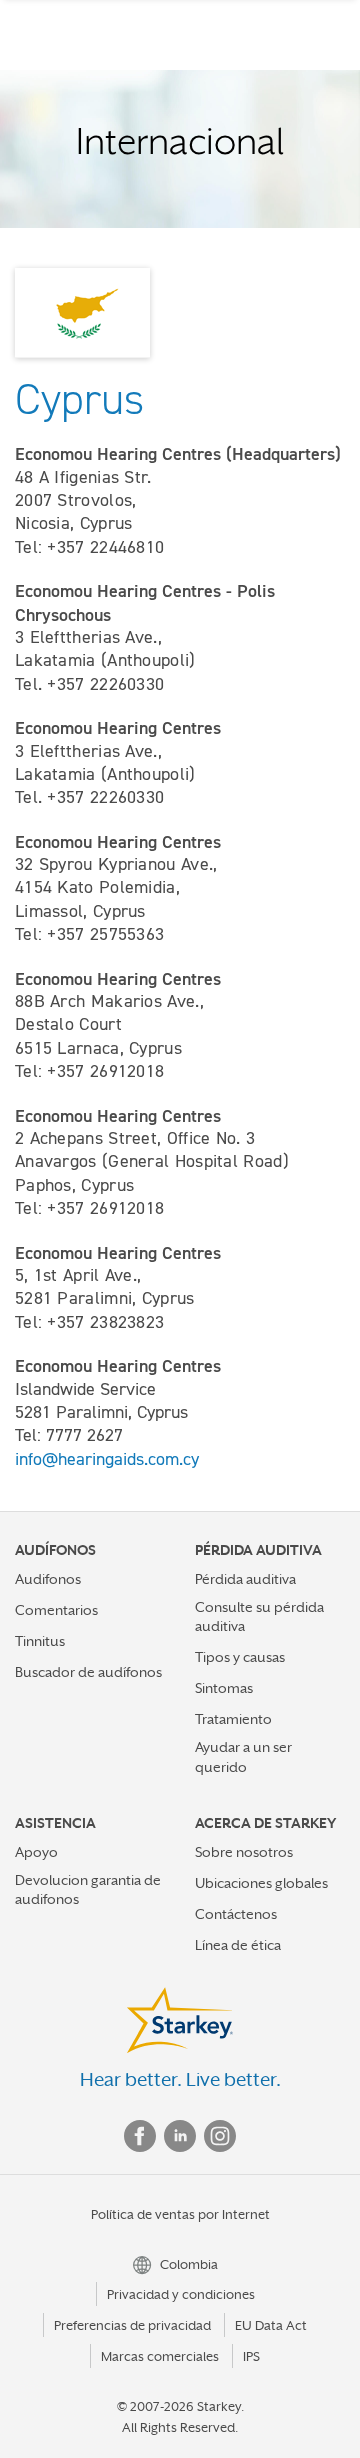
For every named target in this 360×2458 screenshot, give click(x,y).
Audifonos (48, 1579)
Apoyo (36, 1852)
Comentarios (56, 1610)
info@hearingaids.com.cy (107, 1459)
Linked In (180, 2136)
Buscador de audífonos (88, 1672)
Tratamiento (233, 1719)
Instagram (220, 2136)
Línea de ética (238, 1945)
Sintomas (224, 1688)
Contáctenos (236, 1914)
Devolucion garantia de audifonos (88, 1889)
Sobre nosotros (244, 1852)
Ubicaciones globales (261, 1883)
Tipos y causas (240, 1657)
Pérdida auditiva (245, 1579)
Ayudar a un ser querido (243, 1756)
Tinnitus (40, 1641)
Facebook (140, 2136)
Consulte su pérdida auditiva (259, 1616)
